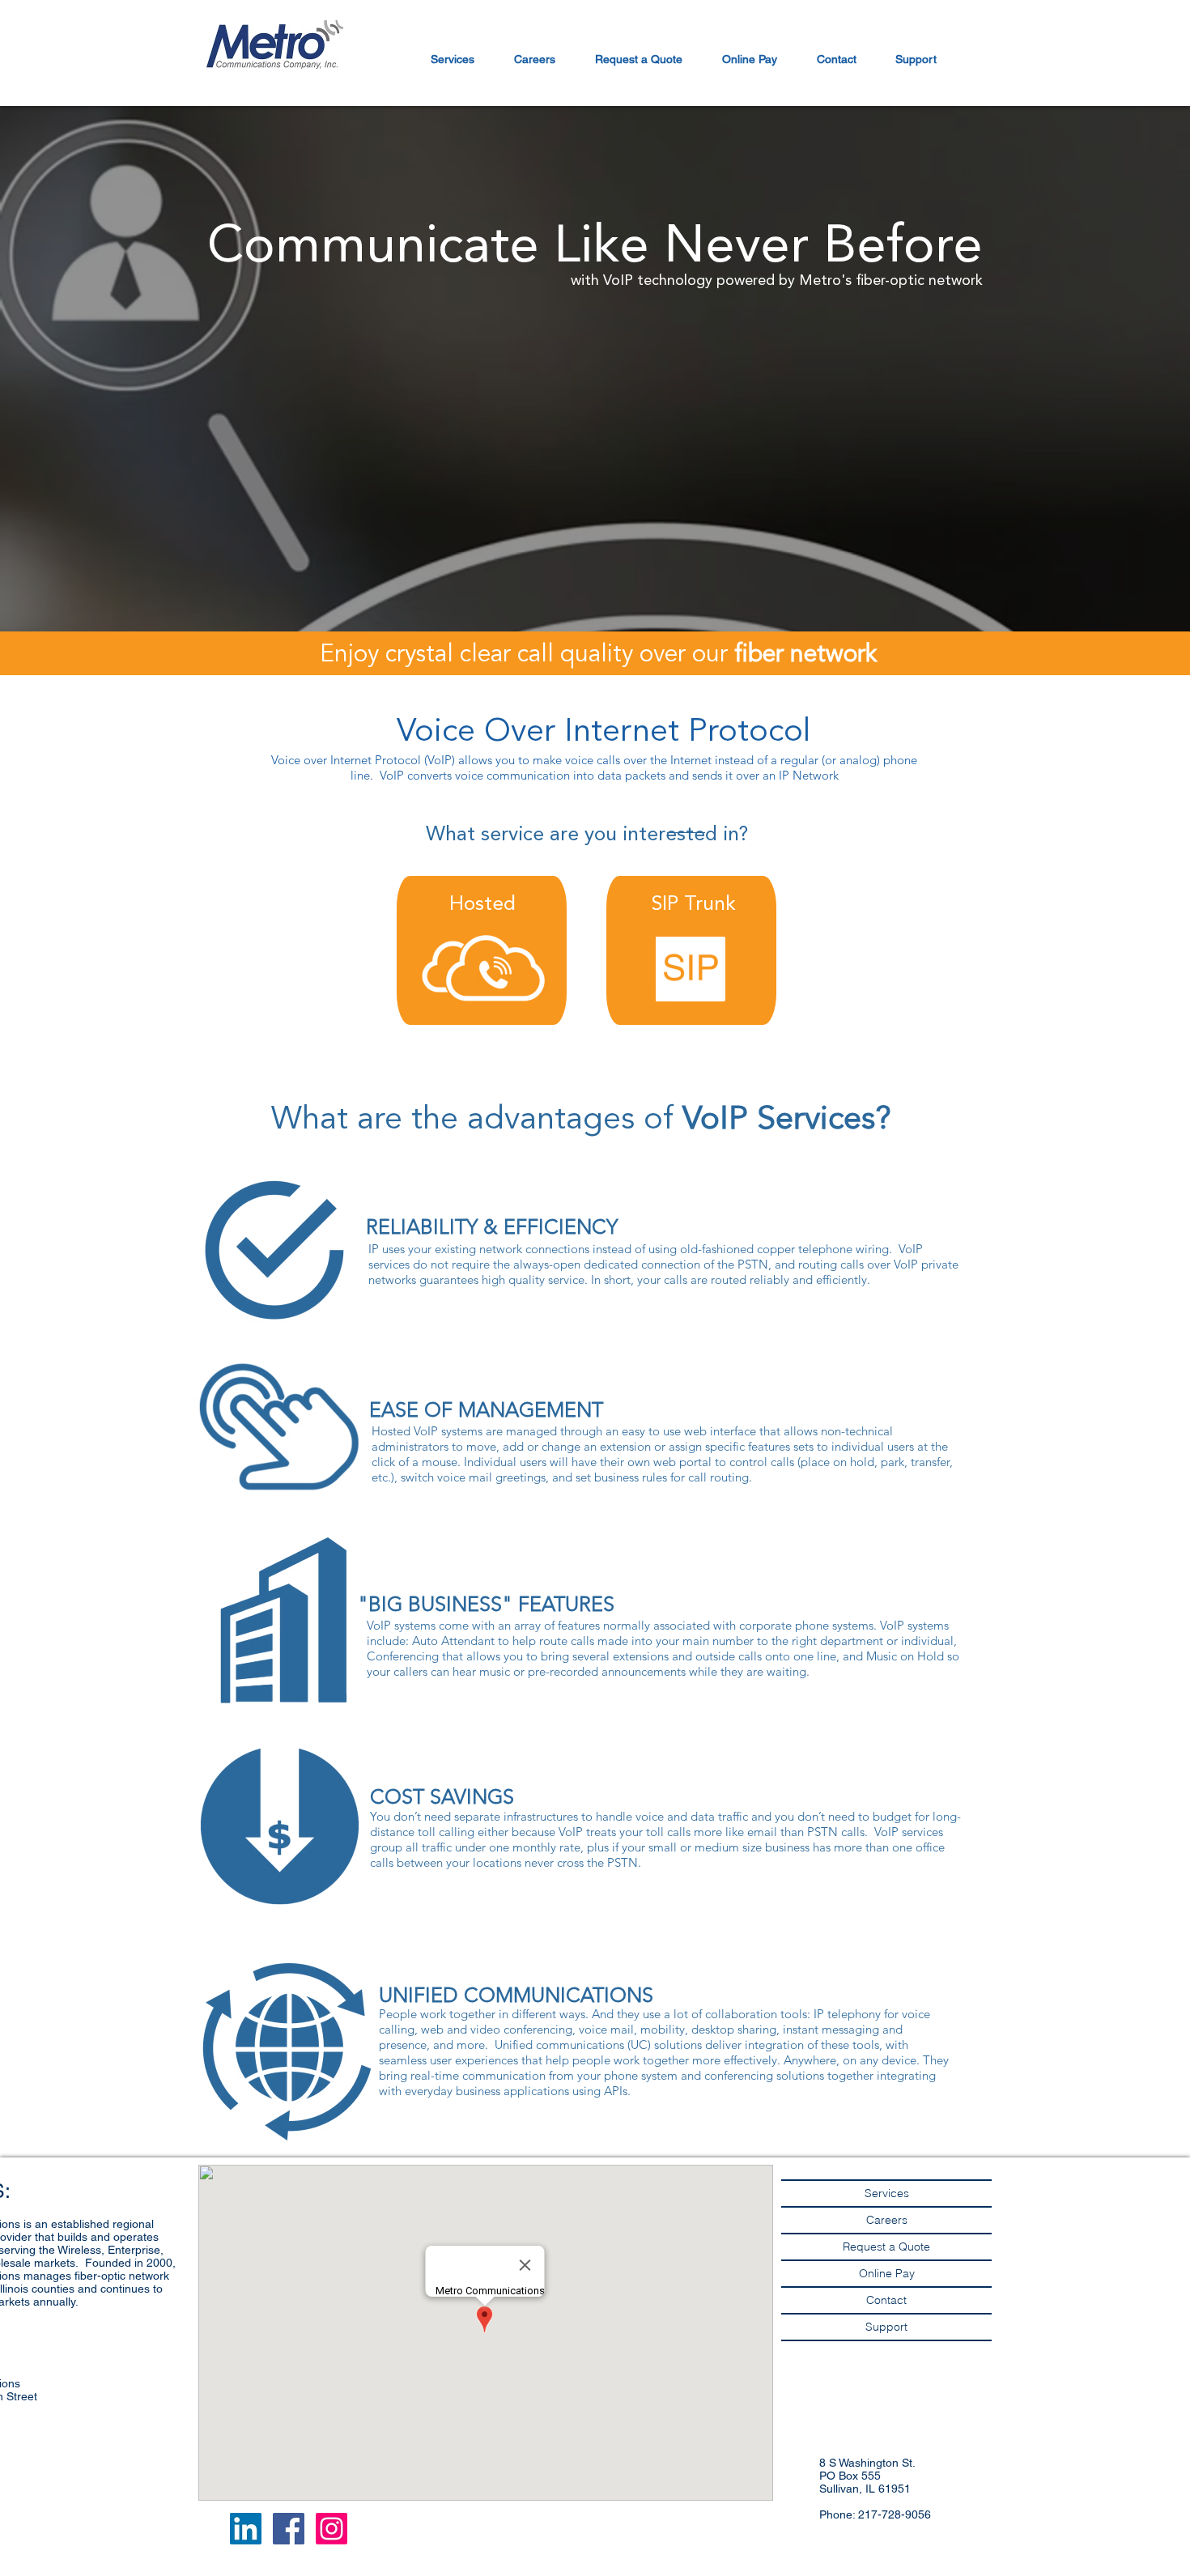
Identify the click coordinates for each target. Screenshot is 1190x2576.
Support (886, 2327)
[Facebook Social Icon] (289, 2529)
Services (887, 2193)
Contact (886, 2300)
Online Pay (887, 2273)
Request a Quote (886, 2247)
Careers (887, 2220)
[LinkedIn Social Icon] (246, 2529)
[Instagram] (331, 2529)
